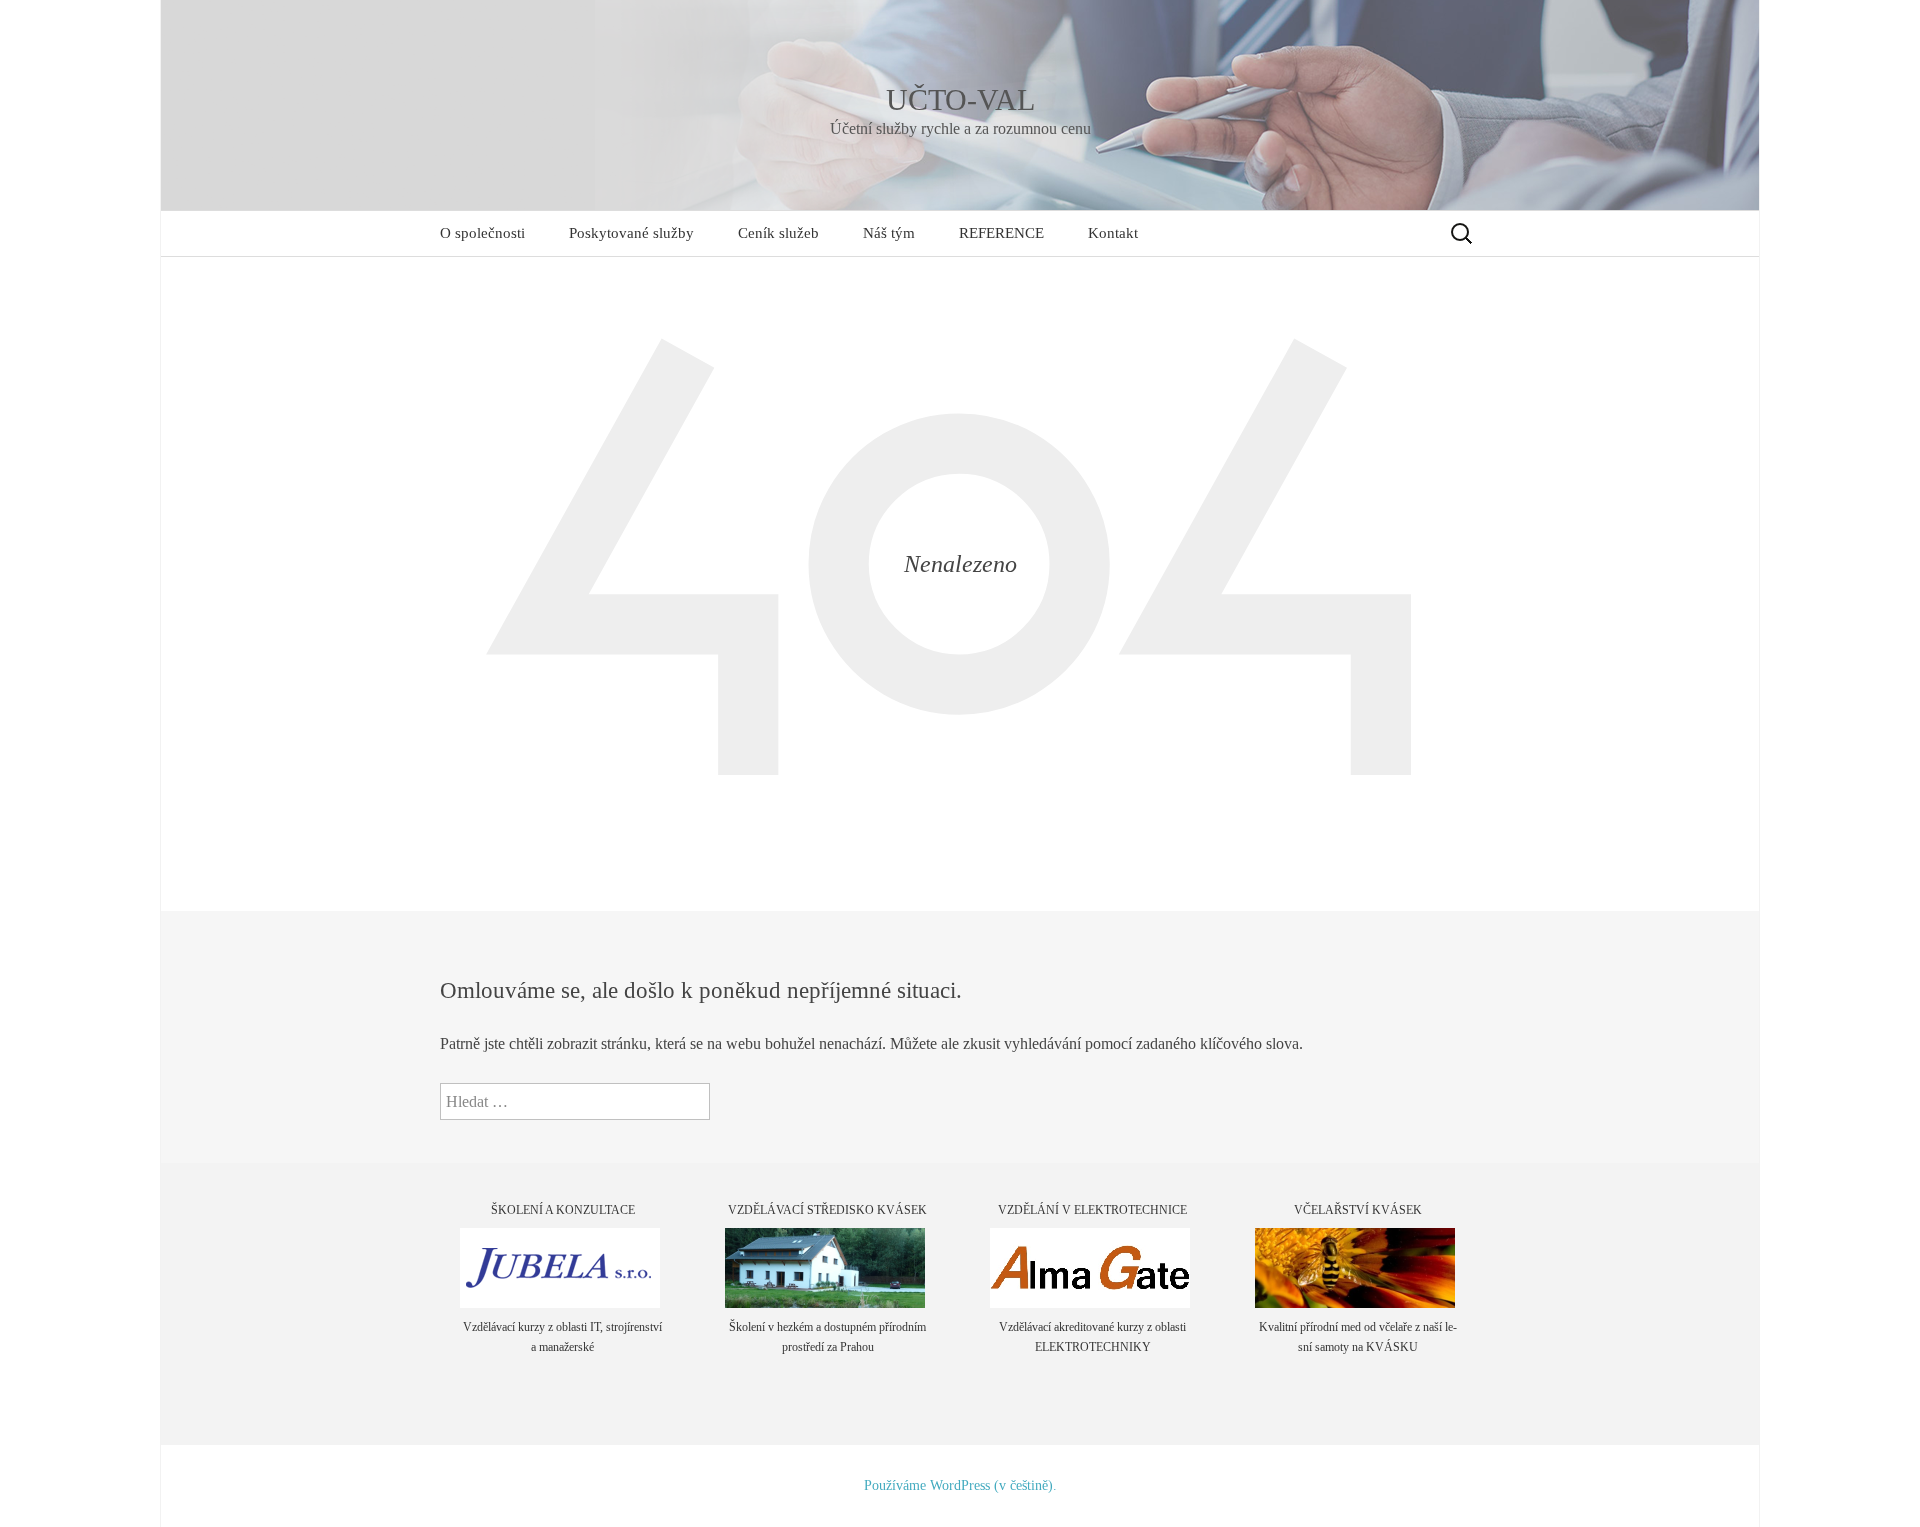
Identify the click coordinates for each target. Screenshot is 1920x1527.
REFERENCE (1001, 233)
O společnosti (482, 233)
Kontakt (1113, 233)
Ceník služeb (778, 233)
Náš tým (889, 233)
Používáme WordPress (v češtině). (960, 1485)
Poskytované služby (631, 233)
